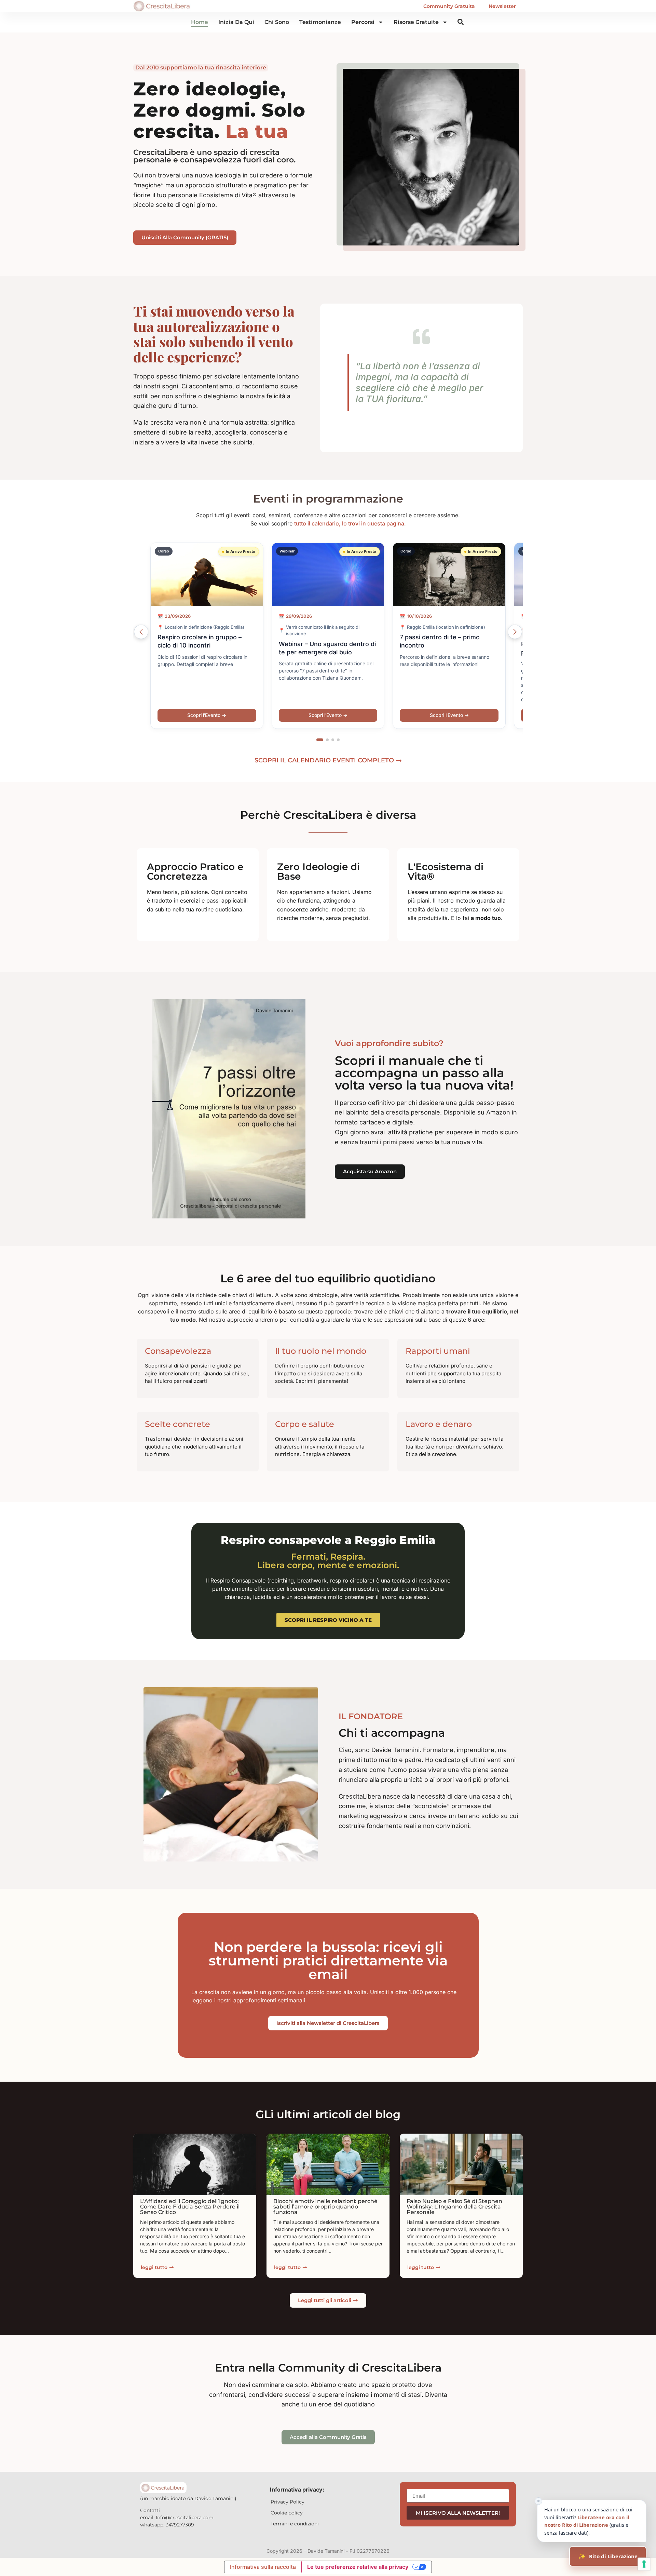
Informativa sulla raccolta (263, 2567)
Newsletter (502, 6)
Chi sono (277, 22)
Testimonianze (320, 22)
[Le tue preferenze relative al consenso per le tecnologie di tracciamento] (644, 2564)
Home (200, 22)
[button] (320, 740)
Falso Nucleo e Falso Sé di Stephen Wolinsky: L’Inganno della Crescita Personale (454, 2207)
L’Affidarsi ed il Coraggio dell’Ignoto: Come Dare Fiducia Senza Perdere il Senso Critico (190, 2207)
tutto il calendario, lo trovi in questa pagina (349, 523)
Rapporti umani (438, 1351)
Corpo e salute (305, 1424)
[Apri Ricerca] (461, 22)
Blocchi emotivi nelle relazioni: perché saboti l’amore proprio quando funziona (325, 2207)
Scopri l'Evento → (207, 715)
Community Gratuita (449, 6)
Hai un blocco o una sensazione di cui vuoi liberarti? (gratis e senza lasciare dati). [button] (585, 2518)
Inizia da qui (236, 22)
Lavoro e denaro (439, 1424)
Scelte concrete (177, 1424)
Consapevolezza (178, 1351)
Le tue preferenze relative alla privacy (358, 2567)
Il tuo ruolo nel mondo (321, 1351)
